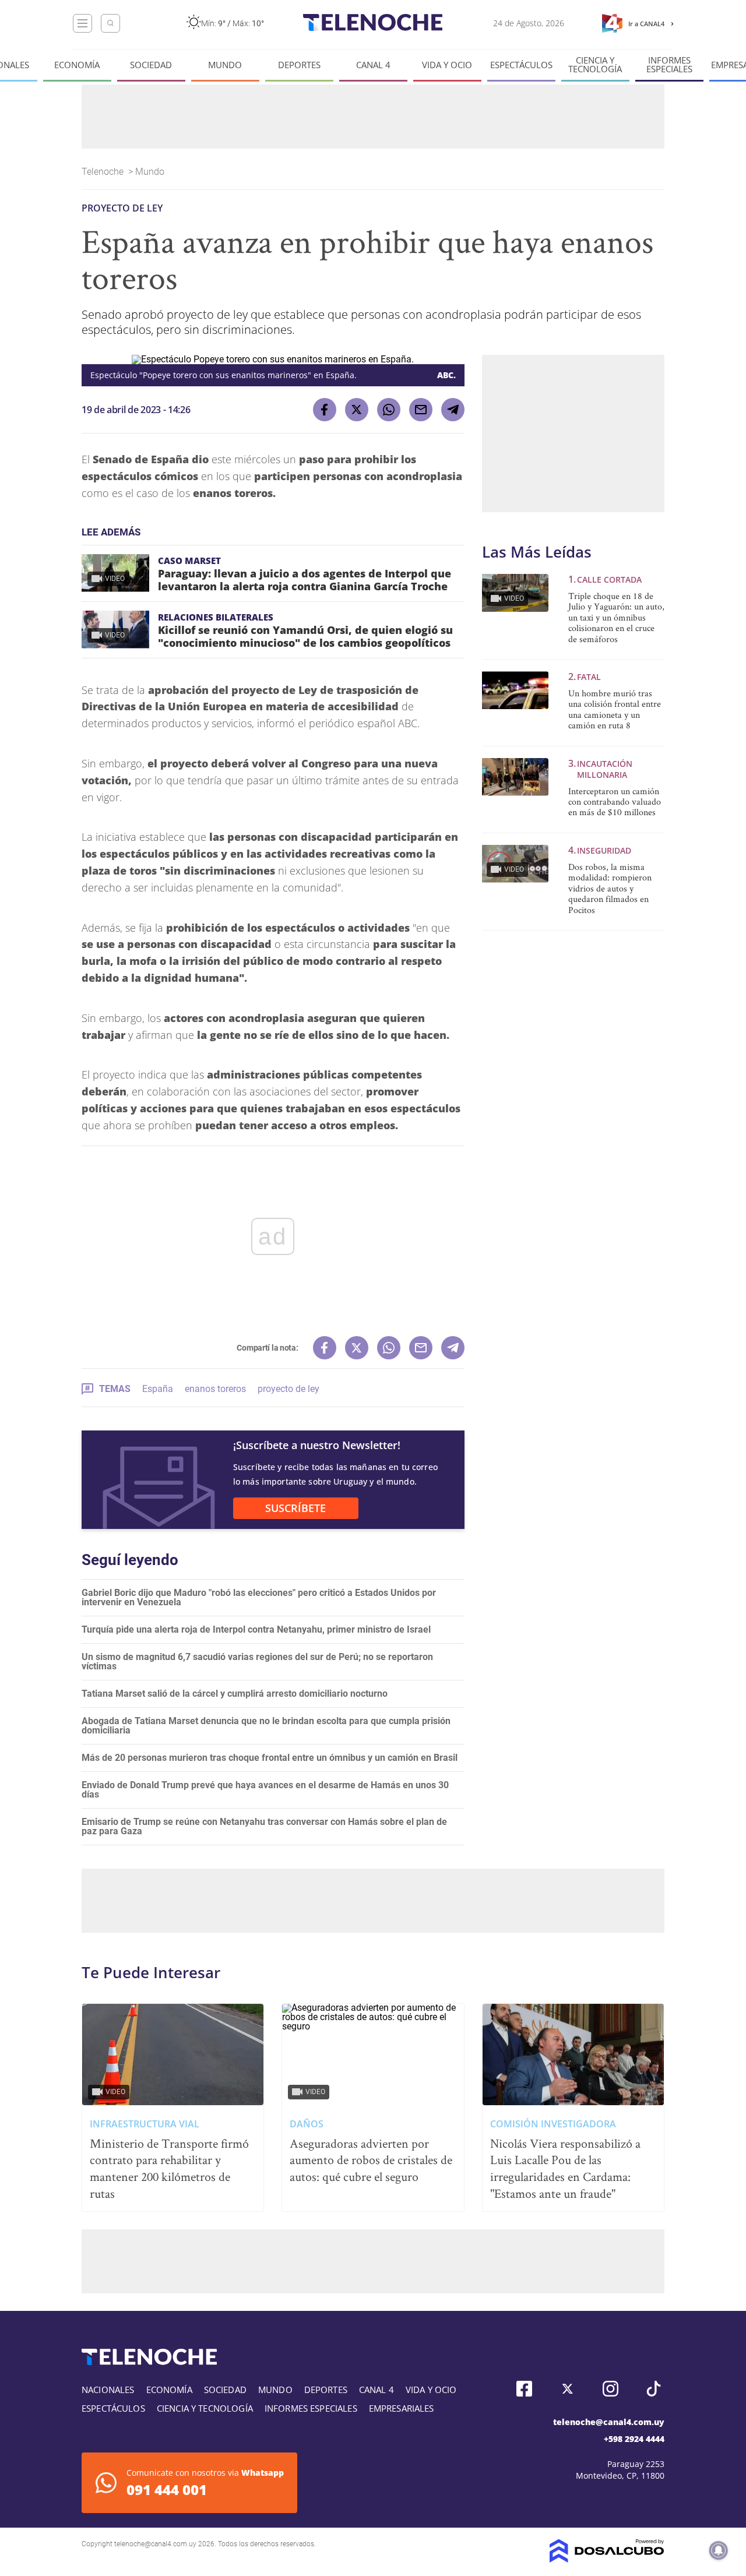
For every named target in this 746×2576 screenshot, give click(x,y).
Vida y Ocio (447, 65)
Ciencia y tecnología (595, 65)
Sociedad (151, 65)
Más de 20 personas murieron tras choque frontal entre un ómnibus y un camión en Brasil (270, 1758)
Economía (77, 65)
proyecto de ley (288, 1389)
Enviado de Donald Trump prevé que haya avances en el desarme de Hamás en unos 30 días (265, 1790)
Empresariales (402, 2408)
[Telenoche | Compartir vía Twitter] (357, 410)
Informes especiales (669, 65)
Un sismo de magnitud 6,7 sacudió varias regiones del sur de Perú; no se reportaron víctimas (257, 1661)
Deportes (299, 65)
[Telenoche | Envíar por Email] (421, 410)
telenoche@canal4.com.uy (609, 2422)
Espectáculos (521, 65)
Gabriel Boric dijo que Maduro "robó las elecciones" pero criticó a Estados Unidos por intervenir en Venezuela (259, 1597)
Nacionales (108, 2390)
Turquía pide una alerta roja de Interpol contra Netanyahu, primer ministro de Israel (256, 1629)
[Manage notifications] (719, 2550)
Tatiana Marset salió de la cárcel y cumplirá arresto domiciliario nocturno (235, 1694)
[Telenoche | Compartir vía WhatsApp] (389, 410)
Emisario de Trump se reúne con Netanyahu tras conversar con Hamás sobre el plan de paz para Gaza (264, 1826)
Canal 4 (373, 65)
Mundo (225, 65)
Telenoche (104, 172)
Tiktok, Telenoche (654, 2389)
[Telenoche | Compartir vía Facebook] (325, 410)
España (158, 1389)
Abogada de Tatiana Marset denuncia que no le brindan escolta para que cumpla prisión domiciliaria (266, 1726)
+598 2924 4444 (634, 2439)
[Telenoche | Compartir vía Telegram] (453, 410)
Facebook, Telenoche (524, 2389)
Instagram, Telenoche (610, 2389)
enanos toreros (215, 1389)
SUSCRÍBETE (295, 1508)
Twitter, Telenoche (567, 2389)
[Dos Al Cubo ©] (607, 2559)
